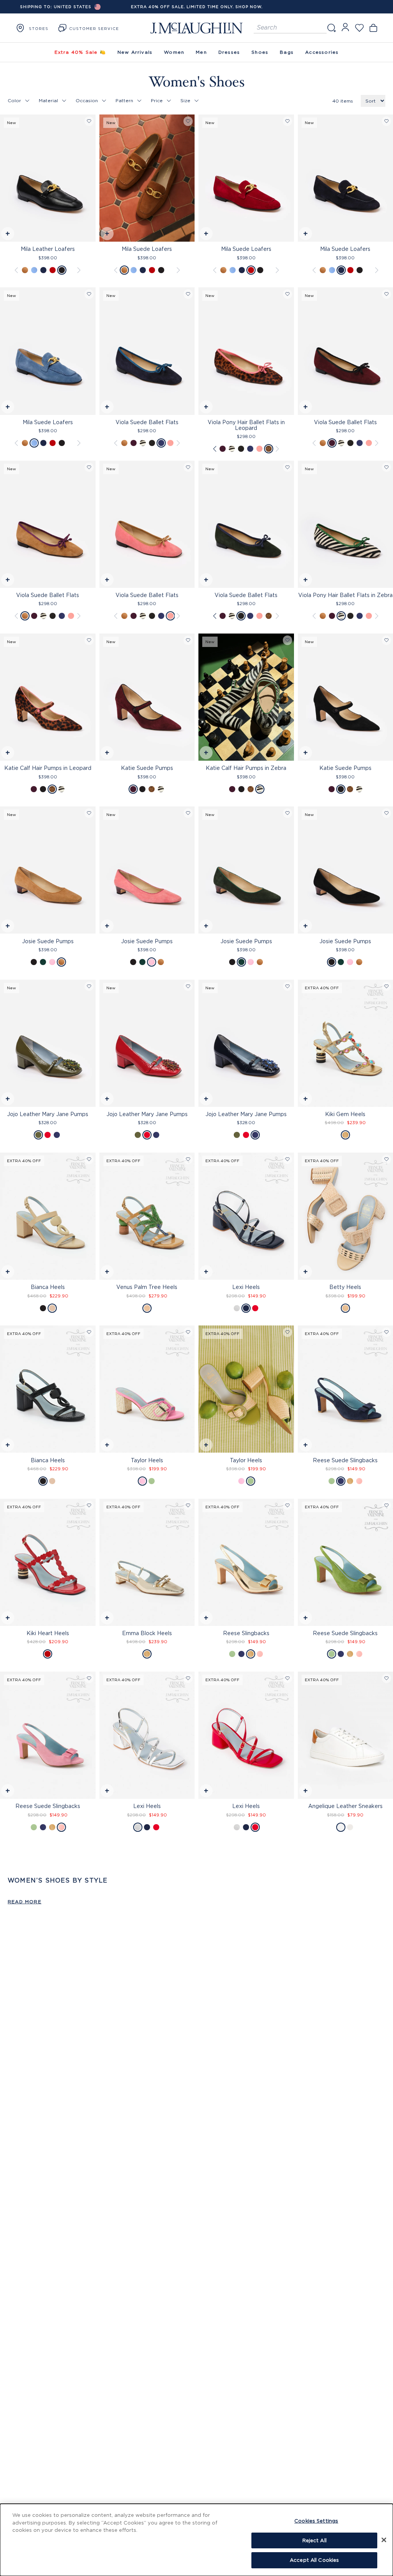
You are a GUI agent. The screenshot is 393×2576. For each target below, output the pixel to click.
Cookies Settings (316, 2521)
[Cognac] (25, 270)
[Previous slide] (6, 180)
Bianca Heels (48, 1287)
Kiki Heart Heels (48, 1633)
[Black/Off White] (143, 443)
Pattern (124, 100)
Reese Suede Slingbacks (48, 1806)
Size (185, 100)
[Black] (62, 270)
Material (48, 100)
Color (14, 100)
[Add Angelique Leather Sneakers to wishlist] (386, 1678)
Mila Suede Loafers (147, 249)
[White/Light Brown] (350, 1827)
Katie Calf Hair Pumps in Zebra (246, 768)
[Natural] (52, 1308)
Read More (25, 1902)
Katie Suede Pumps (147, 768)
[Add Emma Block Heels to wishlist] (188, 1505)
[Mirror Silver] (237, 1308)
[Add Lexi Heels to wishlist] (287, 1159)
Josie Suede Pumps (48, 941)
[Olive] (38, 1135)
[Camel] (147, 1308)
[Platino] (147, 1654)
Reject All (315, 2540)
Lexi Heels (246, 1287)
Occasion (87, 100)
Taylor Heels (147, 1460)
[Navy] (43, 270)
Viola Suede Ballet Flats (147, 422)
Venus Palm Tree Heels (147, 1287)
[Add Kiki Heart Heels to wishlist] (89, 1505)
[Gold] (345, 1135)
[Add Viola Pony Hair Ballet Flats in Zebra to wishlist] (386, 467)
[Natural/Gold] (345, 1308)
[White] (341, 1827)
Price (157, 100)
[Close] (384, 2540)
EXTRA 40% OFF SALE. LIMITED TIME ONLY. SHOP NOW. (197, 7)
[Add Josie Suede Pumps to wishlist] (89, 813)
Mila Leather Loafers (48, 249)
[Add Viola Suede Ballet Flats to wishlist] (188, 294)
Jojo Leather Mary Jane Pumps (48, 1114)
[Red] (53, 270)
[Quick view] (7, 235)
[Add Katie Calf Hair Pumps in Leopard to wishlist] (89, 640)
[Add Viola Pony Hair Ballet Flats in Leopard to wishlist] (287, 294)
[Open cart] (373, 28)
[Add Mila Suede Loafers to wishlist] (188, 121)
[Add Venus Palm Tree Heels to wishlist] (188, 1159)
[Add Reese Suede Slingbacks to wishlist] (386, 1332)
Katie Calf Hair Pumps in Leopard (48, 768)
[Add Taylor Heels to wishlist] (188, 1332)
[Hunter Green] (152, 443)
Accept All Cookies (314, 2560)
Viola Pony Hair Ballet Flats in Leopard (246, 425)
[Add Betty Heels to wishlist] (386, 1159)
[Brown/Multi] (269, 449)
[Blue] (34, 270)
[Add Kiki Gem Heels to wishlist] (386, 986)
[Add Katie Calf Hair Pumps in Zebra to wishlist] (287, 640)
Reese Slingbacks (246, 1633)
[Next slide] (90, 180)
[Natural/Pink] (142, 1481)
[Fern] (332, 1481)
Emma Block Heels (147, 1633)
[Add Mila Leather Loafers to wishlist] (89, 121)
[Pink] (170, 443)
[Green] (43, 962)
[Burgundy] (134, 443)
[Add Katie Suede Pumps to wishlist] (188, 640)
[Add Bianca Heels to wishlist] (89, 1159)
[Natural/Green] (152, 1481)
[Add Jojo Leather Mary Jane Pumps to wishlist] (89, 986)
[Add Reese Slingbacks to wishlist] (287, 1505)
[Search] (331, 28)
